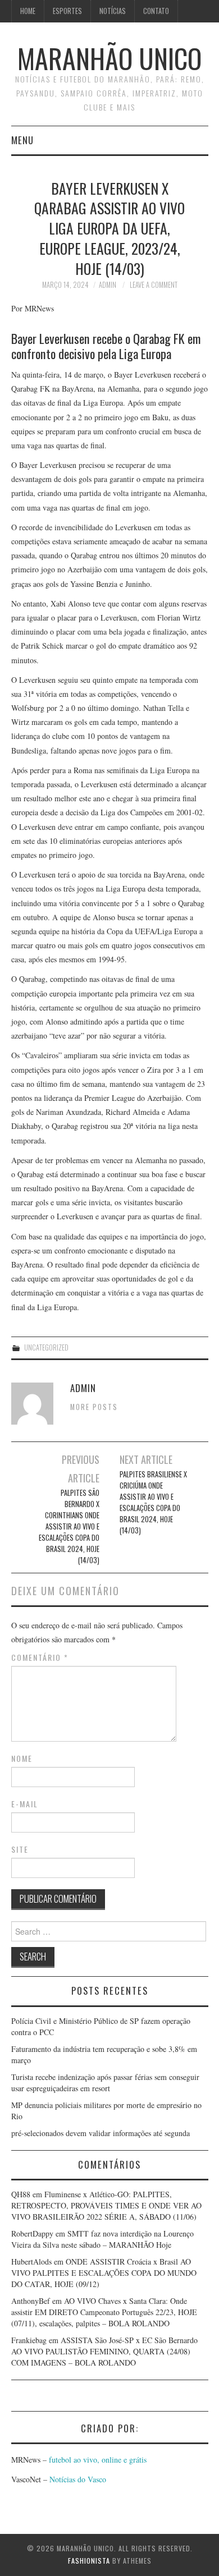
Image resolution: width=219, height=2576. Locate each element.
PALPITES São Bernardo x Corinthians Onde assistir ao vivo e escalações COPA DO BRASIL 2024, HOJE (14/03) (69, 1526)
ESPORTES (67, 11)
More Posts (94, 1407)
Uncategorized (46, 1347)
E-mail (25, 1804)
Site (20, 1849)
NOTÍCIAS (113, 11)
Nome (22, 1758)
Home (28, 11)
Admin (108, 285)
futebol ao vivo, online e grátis (98, 2460)
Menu (22, 140)
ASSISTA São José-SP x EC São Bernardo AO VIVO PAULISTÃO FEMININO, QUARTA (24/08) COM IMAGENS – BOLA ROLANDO (104, 2351)
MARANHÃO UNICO (109, 58)
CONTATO (156, 11)
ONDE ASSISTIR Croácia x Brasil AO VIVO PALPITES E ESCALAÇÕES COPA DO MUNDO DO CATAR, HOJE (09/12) (104, 2273)
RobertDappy (32, 2233)
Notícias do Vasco (77, 2479)
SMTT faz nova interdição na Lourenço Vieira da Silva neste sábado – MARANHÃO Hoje (102, 2239)
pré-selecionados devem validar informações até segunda (101, 2133)
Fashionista (89, 2561)
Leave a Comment (154, 285)
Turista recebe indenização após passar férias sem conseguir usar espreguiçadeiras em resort (105, 2083)
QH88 (21, 2194)
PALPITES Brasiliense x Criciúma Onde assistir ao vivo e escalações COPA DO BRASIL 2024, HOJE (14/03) (153, 1502)
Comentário (40, 1657)
